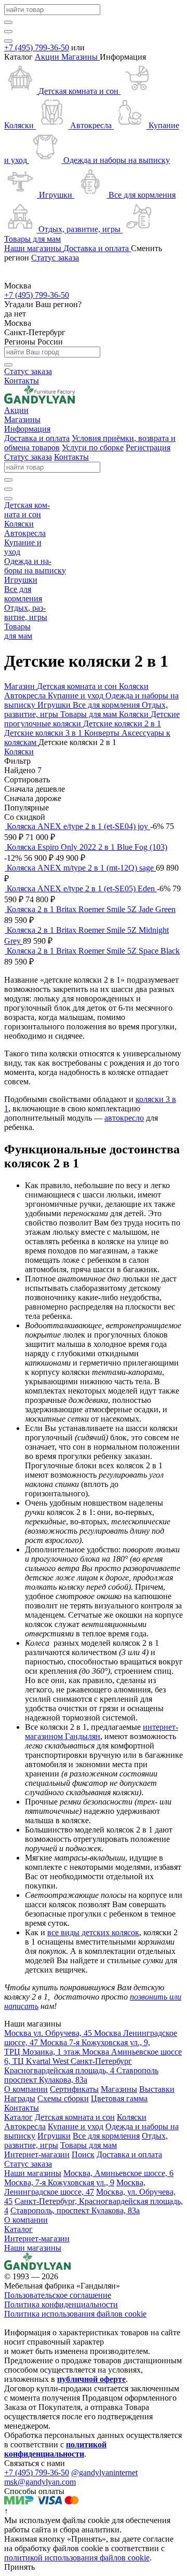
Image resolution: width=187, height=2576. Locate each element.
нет (20, 314)
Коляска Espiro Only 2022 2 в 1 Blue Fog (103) (87, 847)
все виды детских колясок (93, 1932)
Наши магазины (33, 2248)
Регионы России (34, 342)
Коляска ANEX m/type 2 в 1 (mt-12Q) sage (81, 868)
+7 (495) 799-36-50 (37, 47)
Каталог (18, 2229)
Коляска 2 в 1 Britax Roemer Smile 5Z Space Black (93, 951)
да (9, 314)
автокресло (124, 1118)
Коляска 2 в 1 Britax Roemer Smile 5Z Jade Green (91, 909)
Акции (48, 57)
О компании (26, 2220)
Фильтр (17, 761)
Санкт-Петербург (35, 332)
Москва (18, 323)
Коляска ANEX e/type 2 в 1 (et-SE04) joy (78, 826)
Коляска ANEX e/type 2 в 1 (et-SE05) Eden (82, 888)
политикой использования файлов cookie (77, 2558)
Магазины (81, 57)
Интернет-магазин (37, 2238)
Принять (19, 2567)
